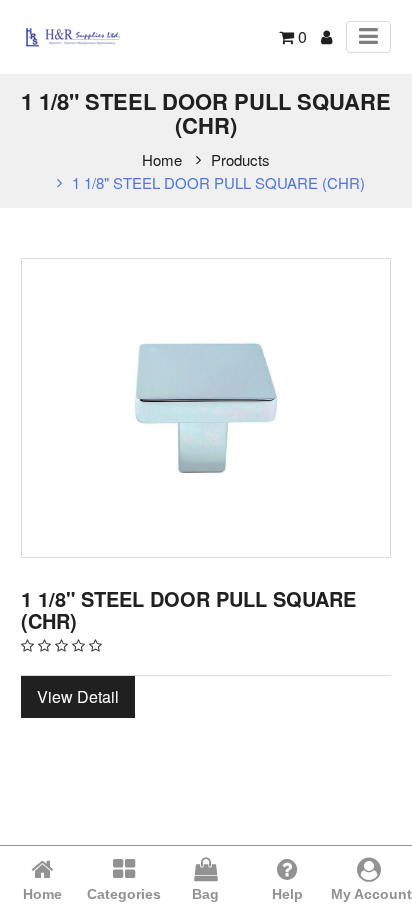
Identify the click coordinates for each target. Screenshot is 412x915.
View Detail (78, 696)
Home (162, 159)
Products (240, 159)
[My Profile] (326, 36)
